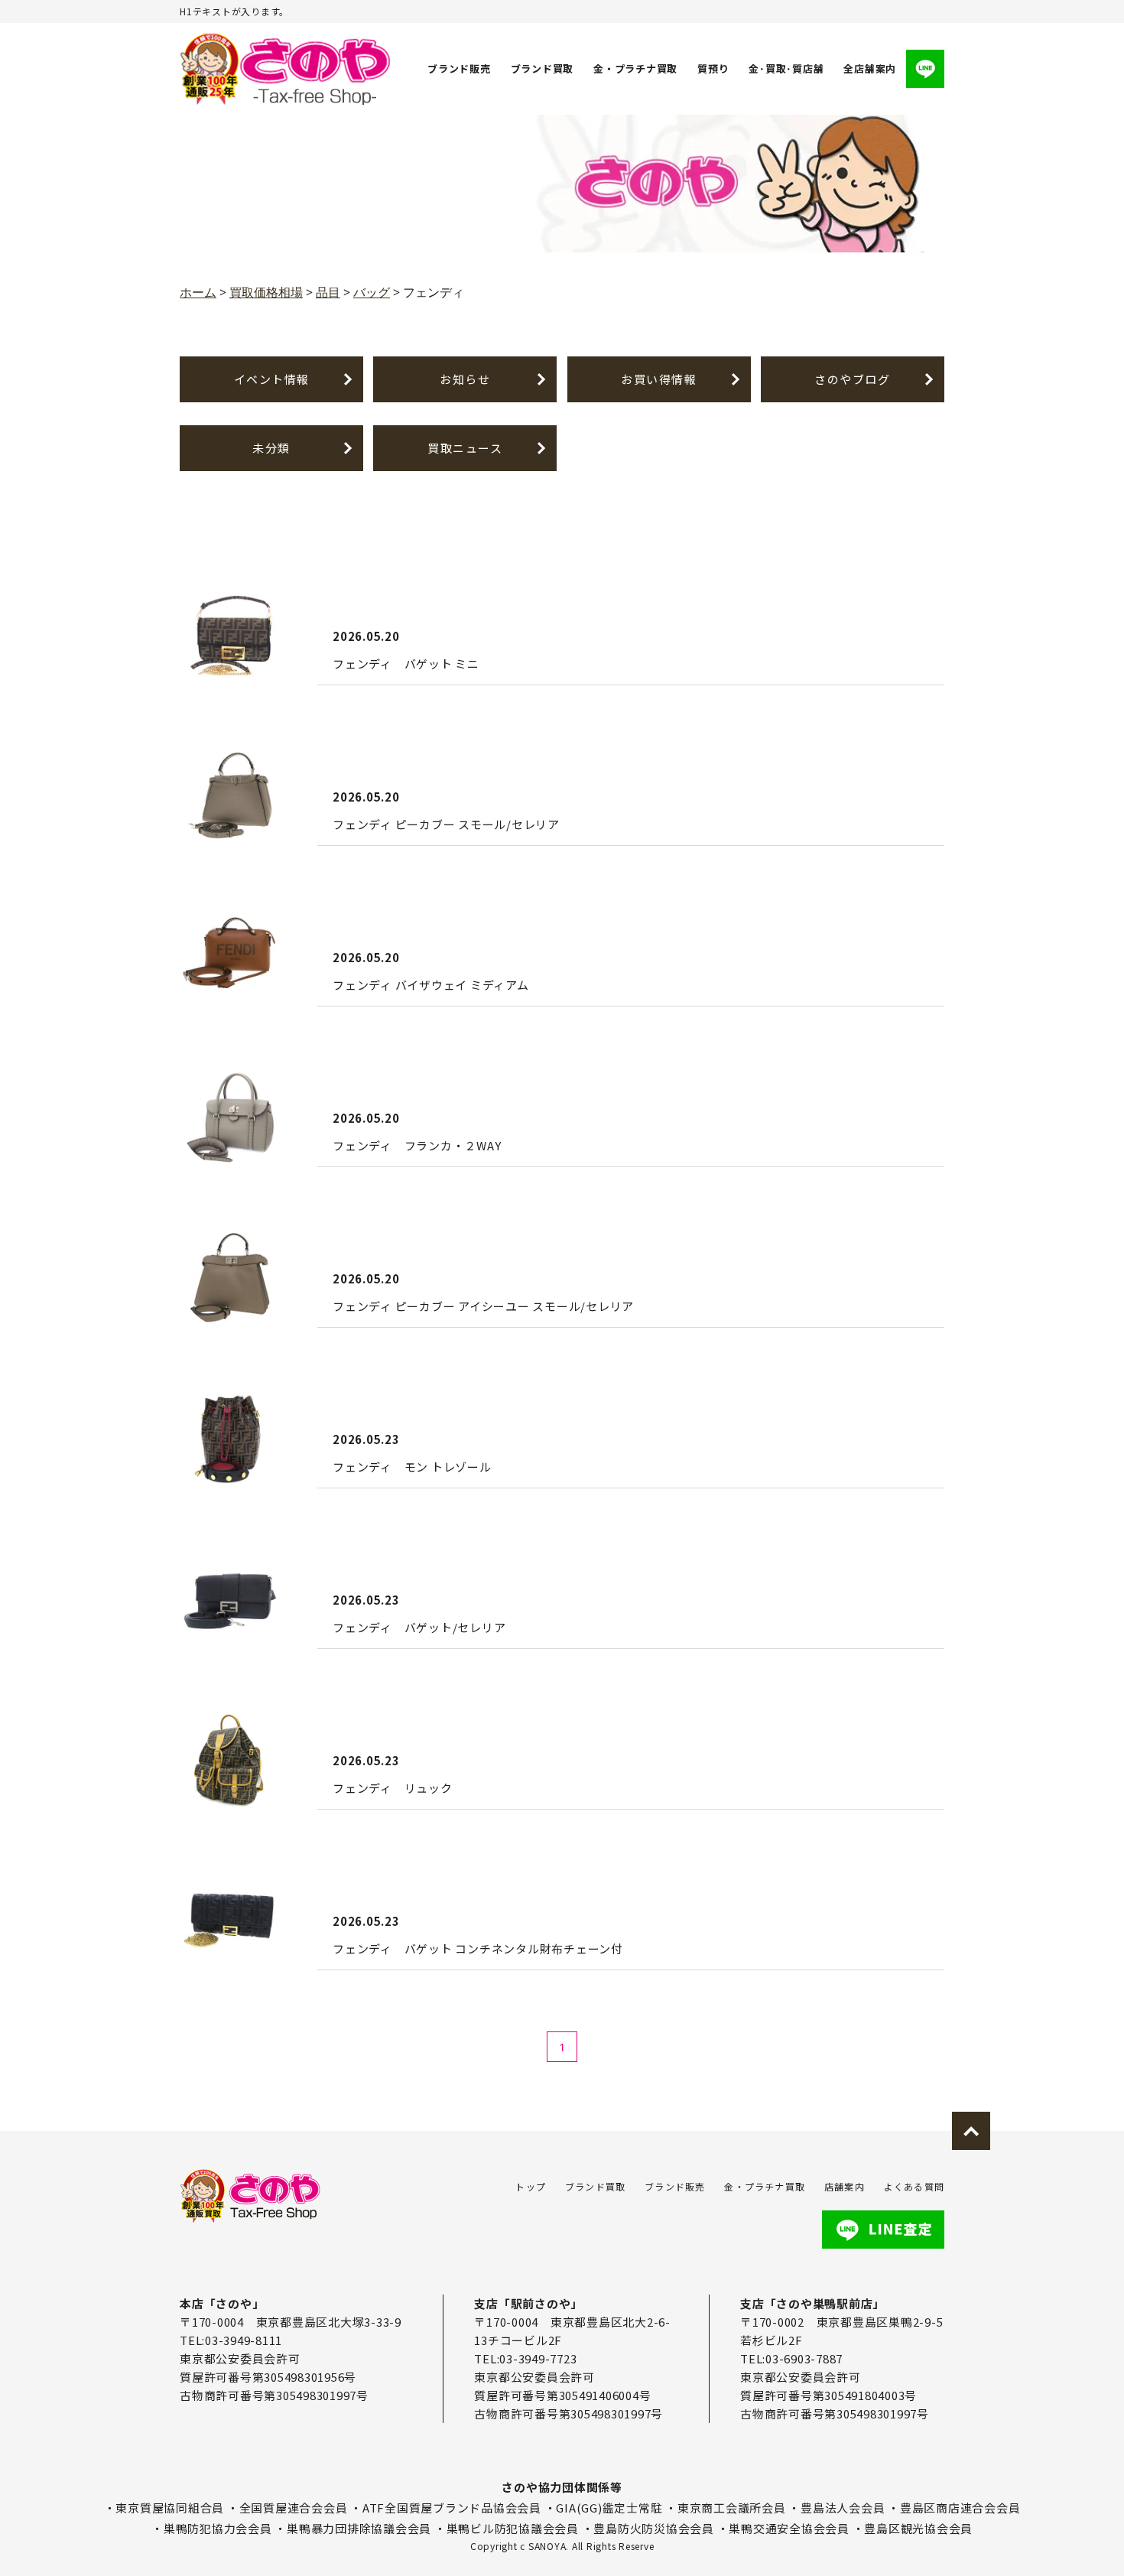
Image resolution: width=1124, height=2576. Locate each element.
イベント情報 (272, 379)
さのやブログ (852, 379)
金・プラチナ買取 (635, 68)
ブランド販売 (459, 68)
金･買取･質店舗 (786, 68)
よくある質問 (914, 2186)
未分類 (271, 448)
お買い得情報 (659, 379)
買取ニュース (465, 448)
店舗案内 (845, 2186)
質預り (713, 68)
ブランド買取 (543, 68)
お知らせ (465, 379)
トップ (531, 2186)
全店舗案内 (870, 68)
